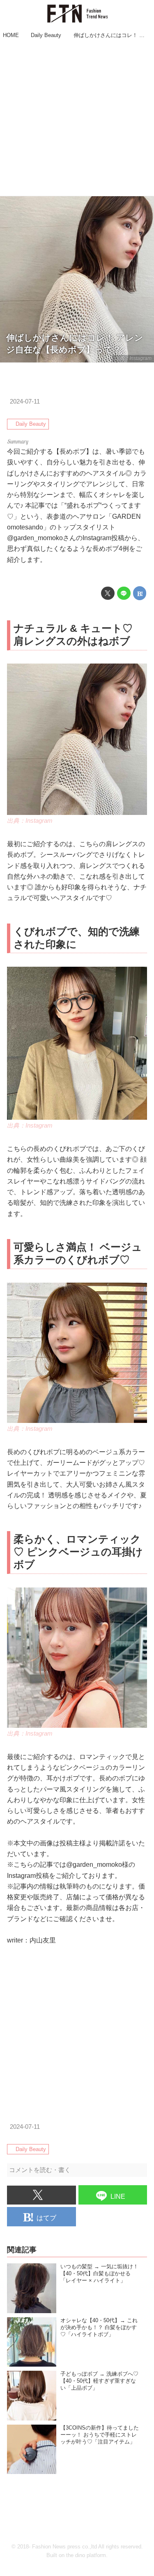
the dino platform (86, 2555)
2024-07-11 (25, 401)
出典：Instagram (133, 358)
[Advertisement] (77, 119)
